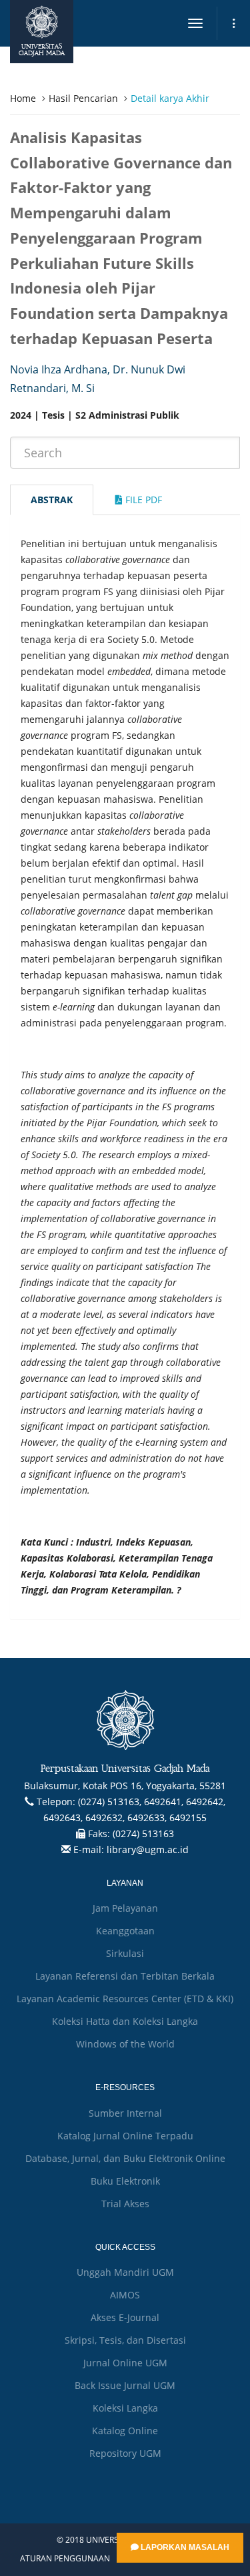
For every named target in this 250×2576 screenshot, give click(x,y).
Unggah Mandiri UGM (125, 2272)
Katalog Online (125, 2431)
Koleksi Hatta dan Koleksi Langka (125, 2021)
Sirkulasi (125, 1953)
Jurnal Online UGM (125, 2363)
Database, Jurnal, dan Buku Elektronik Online (125, 2158)
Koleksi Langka (125, 2408)
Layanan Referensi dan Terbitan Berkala (125, 1976)
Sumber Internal (125, 2113)
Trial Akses (125, 2204)
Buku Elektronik (125, 2181)
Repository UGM (125, 2453)
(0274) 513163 (143, 1833)
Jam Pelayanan (125, 1908)
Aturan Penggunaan (65, 2559)
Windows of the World (125, 2044)
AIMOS (125, 2295)
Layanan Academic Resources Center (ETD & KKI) (125, 1999)
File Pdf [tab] (142, 500)
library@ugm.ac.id (148, 1849)
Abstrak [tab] (52, 500)
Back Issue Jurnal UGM (125, 2385)
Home (23, 98)
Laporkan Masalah (184, 2547)
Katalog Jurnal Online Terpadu (125, 2136)
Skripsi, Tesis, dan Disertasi (125, 2340)
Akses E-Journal (125, 2317)
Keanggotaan (125, 1931)
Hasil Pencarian (83, 98)
